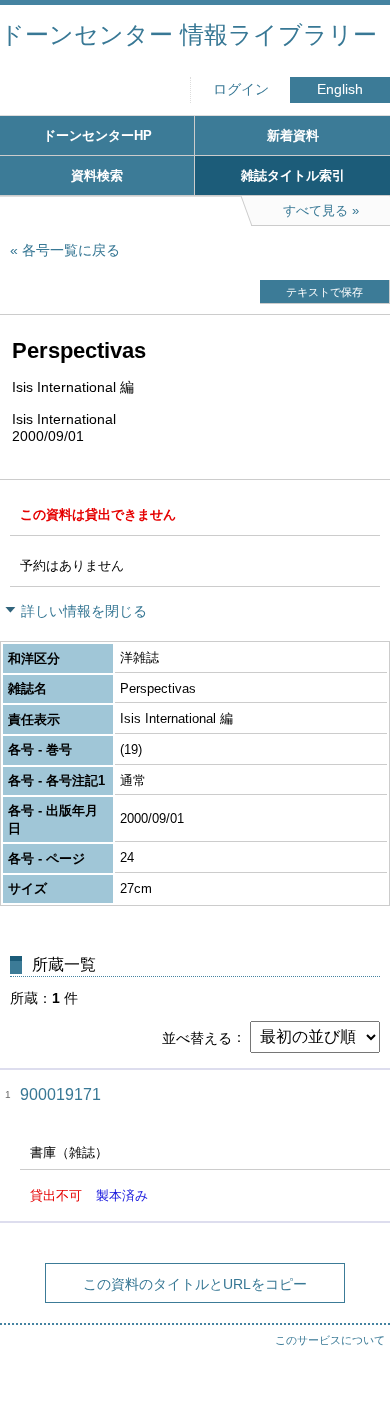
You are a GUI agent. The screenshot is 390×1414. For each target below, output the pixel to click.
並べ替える (197, 1037)
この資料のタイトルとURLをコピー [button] (195, 1284)
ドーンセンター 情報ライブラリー (188, 34)
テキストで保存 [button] (324, 292)
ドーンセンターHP (97, 135)
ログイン (241, 89)
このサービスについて (330, 1340)
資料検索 (97, 175)
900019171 (60, 1094)
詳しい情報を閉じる (84, 611)
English (340, 89)
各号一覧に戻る (71, 250)
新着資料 (293, 135)
